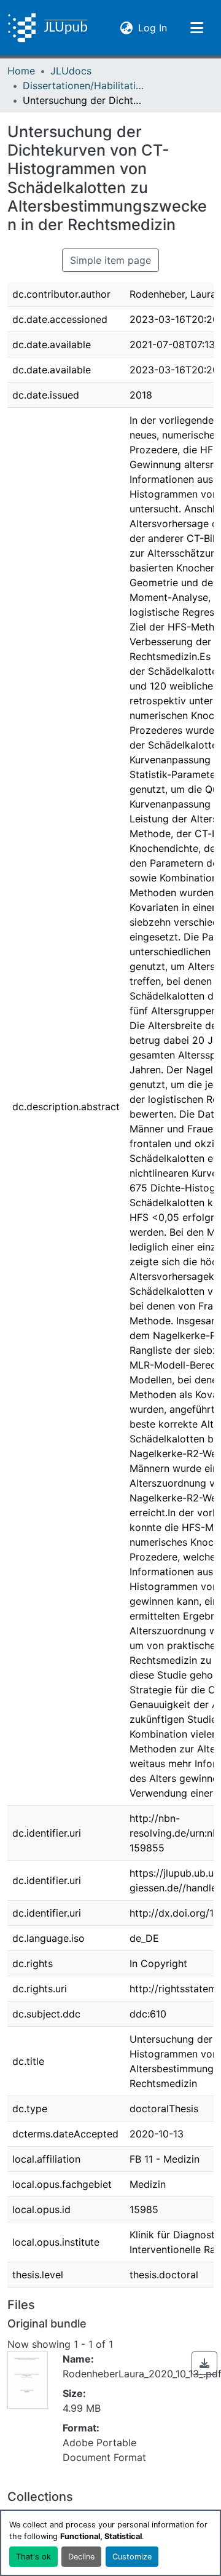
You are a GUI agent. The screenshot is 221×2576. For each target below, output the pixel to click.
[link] (204, 2363)
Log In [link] (153, 27)
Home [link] (21, 71)
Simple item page (110, 260)
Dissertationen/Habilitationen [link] (84, 85)
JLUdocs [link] (71, 71)
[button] (48, 28)
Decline (81, 2557)
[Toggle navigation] (196, 28)
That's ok (33, 2557)
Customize (132, 2557)
